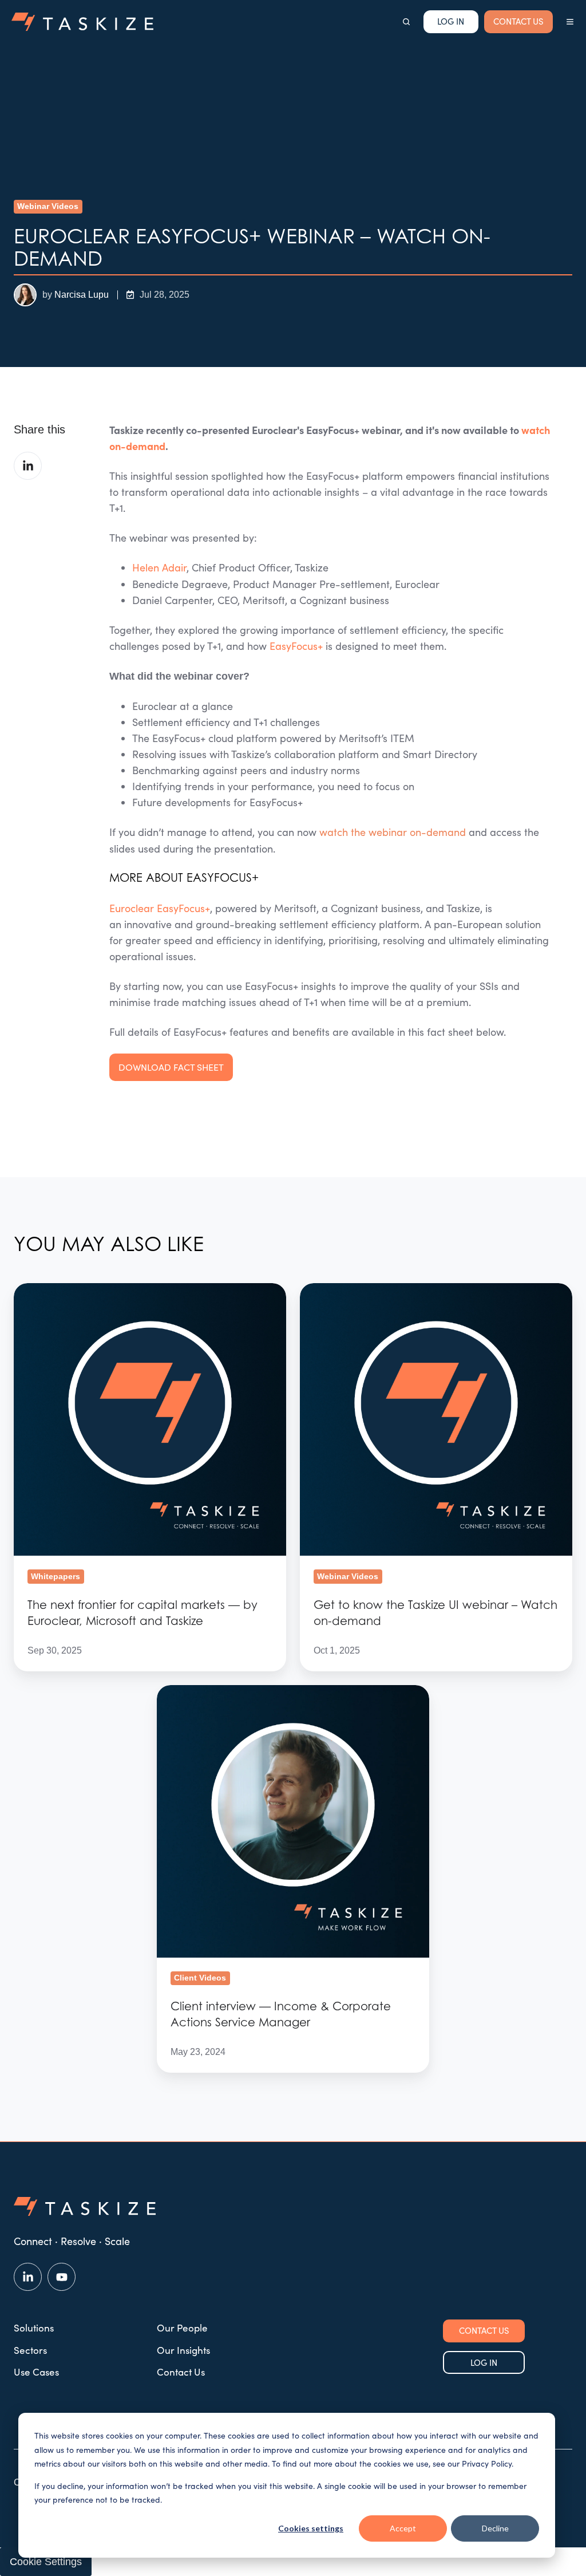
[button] (406, 22)
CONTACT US (518, 21)
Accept (403, 2528)
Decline (495, 2528)
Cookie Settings (46, 2562)
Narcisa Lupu (82, 294)
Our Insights (183, 2350)
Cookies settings (311, 2528)
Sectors (30, 2350)
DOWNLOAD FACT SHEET (171, 1067)
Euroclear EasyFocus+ (160, 908)
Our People (182, 2328)
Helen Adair (159, 567)
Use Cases (36, 2372)
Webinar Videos (48, 206)
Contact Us (181, 2372)
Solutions (34, 2328)
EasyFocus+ (296, 646)
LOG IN (484, 2362)
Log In (451, 21)
